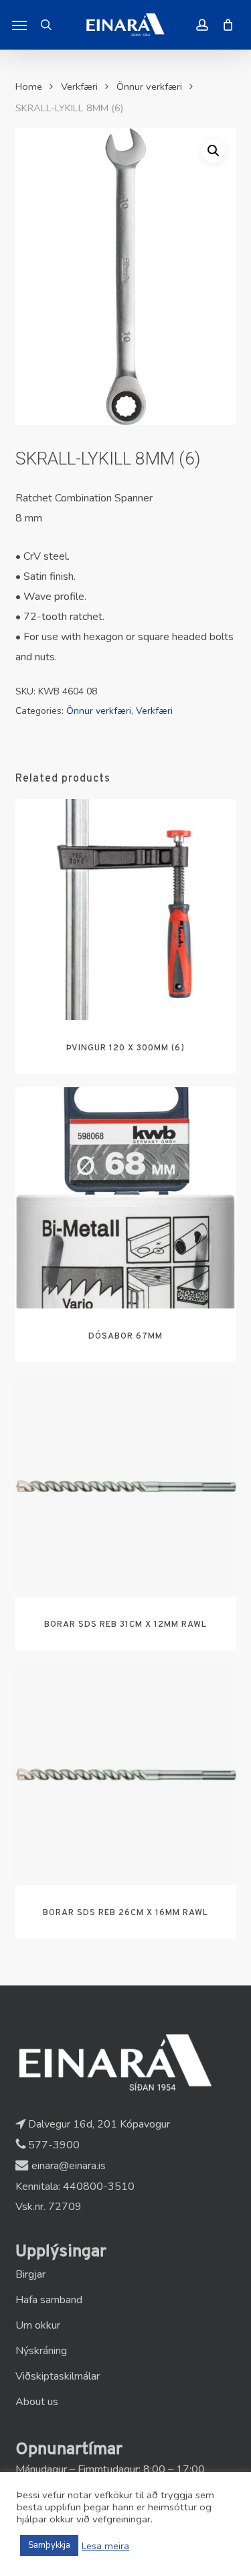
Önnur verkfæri (149, 86)
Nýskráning (41, 2351)
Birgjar (30, 2274)
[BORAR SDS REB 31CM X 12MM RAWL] (126, 1486)
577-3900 (53, 2145)
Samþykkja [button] (49, 2545)
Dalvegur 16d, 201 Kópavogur (98, 2124)
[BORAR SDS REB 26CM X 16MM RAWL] (126, 1774)
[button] (19, 25)
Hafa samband (49, 2300)
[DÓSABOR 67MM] (126, 1198)
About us (37, 2402)
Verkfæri (79, 86)
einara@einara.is (67, 2166)
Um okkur (38, 2325)
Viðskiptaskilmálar (58, 2376)
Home (29, 86)
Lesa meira (105, 2546)
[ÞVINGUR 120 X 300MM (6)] (126, 910)
